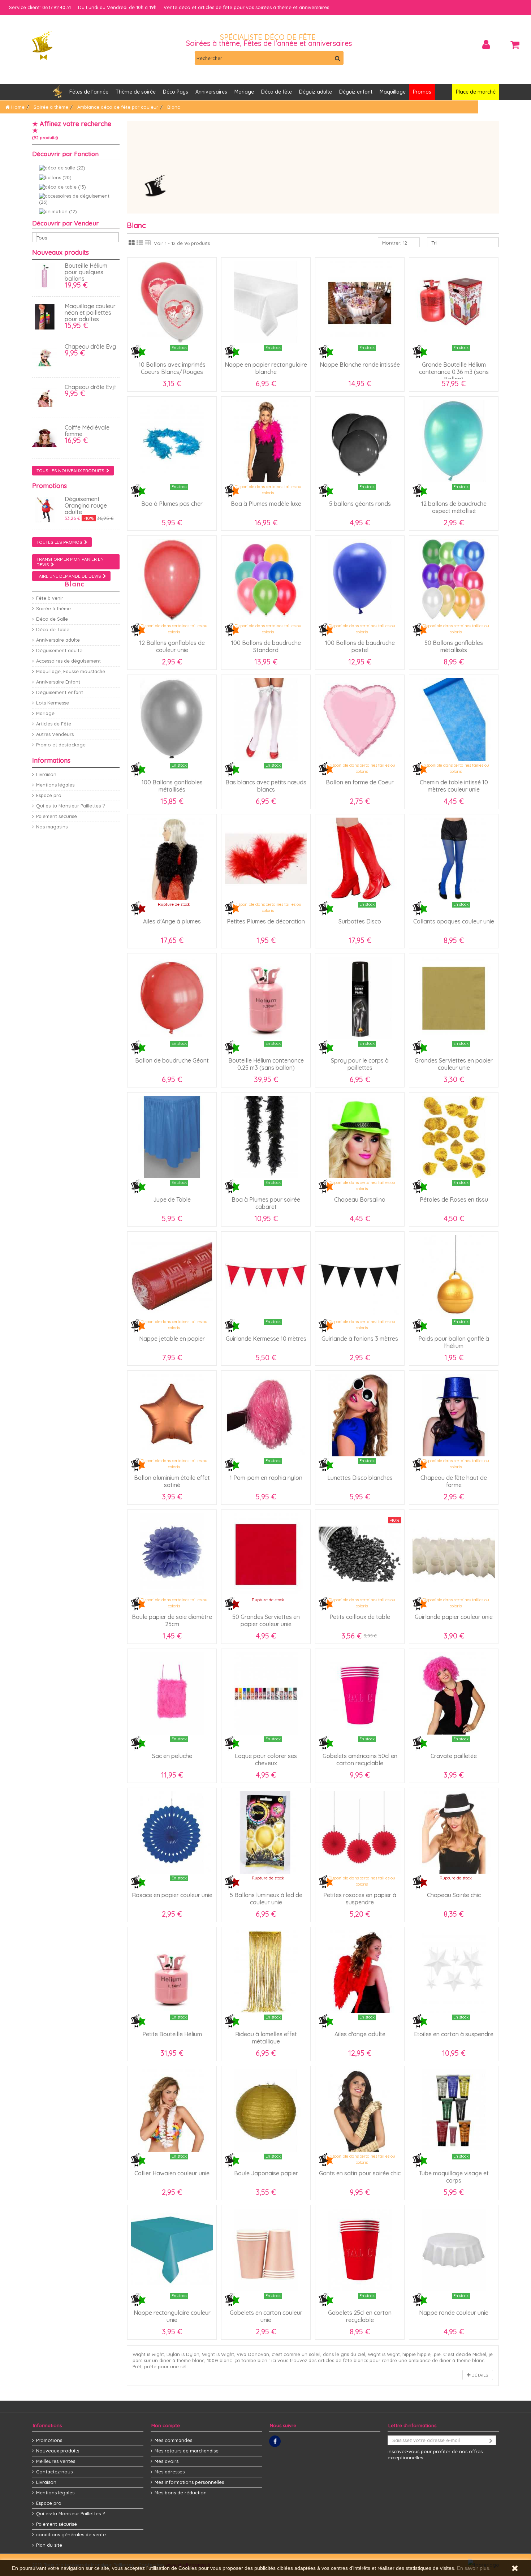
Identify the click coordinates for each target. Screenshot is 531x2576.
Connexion (486, 45)
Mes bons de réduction (181, 2493)
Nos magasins (52, 827)
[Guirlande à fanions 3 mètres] (360, 1276)
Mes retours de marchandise (187, 2451)
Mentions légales (55, 785)
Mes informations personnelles (189, 2482)
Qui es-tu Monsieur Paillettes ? (70, 806)
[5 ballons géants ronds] (360, 441)
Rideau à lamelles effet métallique (266, 2038)
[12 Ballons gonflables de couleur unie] (172, 580)
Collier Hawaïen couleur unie (172, 2173)
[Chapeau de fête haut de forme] (454, 1415)
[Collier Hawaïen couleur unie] (172, 2111)
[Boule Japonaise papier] (266, 2111)
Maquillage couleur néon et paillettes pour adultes (90, 313)
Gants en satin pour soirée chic (360, 2173)
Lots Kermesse (53, 703)
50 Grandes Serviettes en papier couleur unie (266, 1620)
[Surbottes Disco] (360, 859)
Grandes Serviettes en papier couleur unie (454, 1064)
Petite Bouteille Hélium (172, 2034)
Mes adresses (170, 2472)
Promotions (49, 486)
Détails (479, 2375)
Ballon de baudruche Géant (172, 1060)
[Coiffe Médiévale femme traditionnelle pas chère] (47, 438)
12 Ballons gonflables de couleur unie (172, 646)
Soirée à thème (53, 608)
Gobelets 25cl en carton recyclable (360, 2316)
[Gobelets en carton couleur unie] (266, 2250)
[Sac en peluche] (172, 1693)
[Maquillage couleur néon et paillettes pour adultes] (47, 317)
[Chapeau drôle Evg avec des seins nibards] (47, 357)
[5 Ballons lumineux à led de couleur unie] (266, 1832)
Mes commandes (173, 2440)
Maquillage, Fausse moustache (71, 671)
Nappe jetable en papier (172, 1339)
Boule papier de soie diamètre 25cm (172, 1620)
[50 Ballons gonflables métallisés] (454, 580)
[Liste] (140, 243)
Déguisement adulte (59, 650)
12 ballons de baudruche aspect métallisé (454, 507)
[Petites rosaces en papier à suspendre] (360, 1832)
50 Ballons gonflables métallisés (454, 646)
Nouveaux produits (61, 252)
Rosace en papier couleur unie (172, 1895)
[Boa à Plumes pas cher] (172, 441)
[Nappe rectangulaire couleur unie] (172, 2250)
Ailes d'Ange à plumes (172, 921)
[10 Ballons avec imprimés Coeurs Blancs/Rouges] (172, 302)
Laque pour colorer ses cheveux (266, 1759)
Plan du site (49, 2545)
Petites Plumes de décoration (266, 921)
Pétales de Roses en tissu (454, 1199)
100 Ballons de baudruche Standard (266, 646)
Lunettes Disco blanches (360, 1478)
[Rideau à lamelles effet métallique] (266, 1972)
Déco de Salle (52, 619)
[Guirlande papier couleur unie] (454, 1554)
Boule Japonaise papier (266, 2173)
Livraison (46, 774)
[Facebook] (275, 2441)
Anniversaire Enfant (58, 682)
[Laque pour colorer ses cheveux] (266, 1693)
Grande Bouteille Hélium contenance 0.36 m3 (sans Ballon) (454, 372)
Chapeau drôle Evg (90, 346)
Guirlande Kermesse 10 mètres (266, 1339)
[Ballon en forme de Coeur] (360, 719)
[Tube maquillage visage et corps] (454, 2111)
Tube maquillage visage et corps (454, 2177)
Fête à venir (50, 598)
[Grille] (132, 243)
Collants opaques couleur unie (454, 921)
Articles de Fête (54, 724)
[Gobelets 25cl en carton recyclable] (360, 2250)
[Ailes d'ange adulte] (360, 1972)
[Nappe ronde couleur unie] (454, 2250)
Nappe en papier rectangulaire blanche (266, 368)
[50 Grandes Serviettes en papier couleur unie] (266, 1554)
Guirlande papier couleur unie (454, 1617)
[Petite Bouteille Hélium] (172, 1972)
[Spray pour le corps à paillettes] (360, 998)
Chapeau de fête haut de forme (454, 1481)
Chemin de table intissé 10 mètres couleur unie (454, 786)
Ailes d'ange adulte (360, 2034)
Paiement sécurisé (57, 816)
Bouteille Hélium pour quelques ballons (86, 272)
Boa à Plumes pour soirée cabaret (266, 1203)
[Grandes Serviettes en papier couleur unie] (454, 998)
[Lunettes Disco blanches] (360, 1415)
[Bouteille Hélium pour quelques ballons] (47, 276)
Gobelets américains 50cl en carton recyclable (360, 1759)
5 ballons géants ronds (360, 504)
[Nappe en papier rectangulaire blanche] (266, 302)
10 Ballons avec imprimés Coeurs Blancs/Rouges (172, 368)
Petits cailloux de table (360, 1617)
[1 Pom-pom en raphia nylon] (266, 1415)
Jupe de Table (172, 1199)
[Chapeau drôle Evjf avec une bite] (47, 398)
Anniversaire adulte (58, 640)
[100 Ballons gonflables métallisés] (172, 719)
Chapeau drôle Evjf (90, 387)
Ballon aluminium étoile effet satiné (172, 1481)
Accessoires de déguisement (68, 661)
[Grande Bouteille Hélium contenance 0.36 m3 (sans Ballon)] (454, 302)
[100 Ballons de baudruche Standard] (266, 580)
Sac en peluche (172, 1756)
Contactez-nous (54, 2472)
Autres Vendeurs (55, 734)
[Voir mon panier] (515, 45)
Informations (51, 760)
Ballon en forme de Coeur (360, 782)
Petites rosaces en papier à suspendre (360, 1899)
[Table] (148, 243)
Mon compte (166, 2425)
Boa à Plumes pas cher (172, 504)
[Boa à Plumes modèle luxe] (266, 441)
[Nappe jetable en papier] (172, 1276)
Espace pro (49, 795)
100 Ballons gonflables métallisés (172, 786)
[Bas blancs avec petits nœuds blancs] (266, 719)
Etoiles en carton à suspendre (454, 2034)
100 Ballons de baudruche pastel (360, 646)
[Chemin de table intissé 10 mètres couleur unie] (454, 719)
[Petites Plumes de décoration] (266, 859)
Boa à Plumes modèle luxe (266, 504)
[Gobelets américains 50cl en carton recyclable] (360, 1693)
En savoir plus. (474, 2568)
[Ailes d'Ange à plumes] (172, 859)
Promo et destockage (61, 745)
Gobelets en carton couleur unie (266, 2316)
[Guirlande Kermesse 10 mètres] (266, 1276)
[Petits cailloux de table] (360, 1554)
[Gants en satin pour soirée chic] (360, 2111)
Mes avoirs (167, 2461)
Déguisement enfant (60, 692)
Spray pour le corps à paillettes (360, 1064)
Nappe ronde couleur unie (454, 2313)
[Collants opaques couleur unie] (454, 859)
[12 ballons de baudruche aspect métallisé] (454, 441)
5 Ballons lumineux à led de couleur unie (266, 1899)
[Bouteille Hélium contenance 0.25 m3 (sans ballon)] (266, 998)
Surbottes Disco (360, 921)
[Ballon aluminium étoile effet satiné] (172, 1415)
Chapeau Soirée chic (454, 1895)
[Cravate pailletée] (454, 1693)
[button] (211, 92)
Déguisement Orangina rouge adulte (86, 505)
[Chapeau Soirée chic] (454, 1832)
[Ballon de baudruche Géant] (172, 998)
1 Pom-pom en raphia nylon (266, 1478)
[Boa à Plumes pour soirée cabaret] (266, 1137)
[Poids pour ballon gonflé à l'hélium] (454, 1276)
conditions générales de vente (71, 2534)
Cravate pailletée (454, 1756)
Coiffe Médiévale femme (87, 431)
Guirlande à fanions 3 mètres (360, 1339)
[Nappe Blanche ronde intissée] (360, 302)
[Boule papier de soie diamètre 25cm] (172, 1554)
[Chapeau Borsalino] (360, 1137)
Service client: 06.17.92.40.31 (40, 7)
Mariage (45, 713)
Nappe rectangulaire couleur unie (172, 2316)
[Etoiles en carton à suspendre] (454, 1972)
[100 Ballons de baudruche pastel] (360, 580)
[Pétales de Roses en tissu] (454, 1137)
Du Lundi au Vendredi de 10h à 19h (117, 7)
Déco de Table (53, 629)
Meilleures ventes (56, 2461)
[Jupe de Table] (172, 1137)
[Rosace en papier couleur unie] (172, 1832)
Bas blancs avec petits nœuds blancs (266, 786)
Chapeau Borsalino (360, 1199)
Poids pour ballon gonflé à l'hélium (454, 1342)
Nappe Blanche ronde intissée (360, 365)
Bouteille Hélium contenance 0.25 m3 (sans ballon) (266, 1064)
